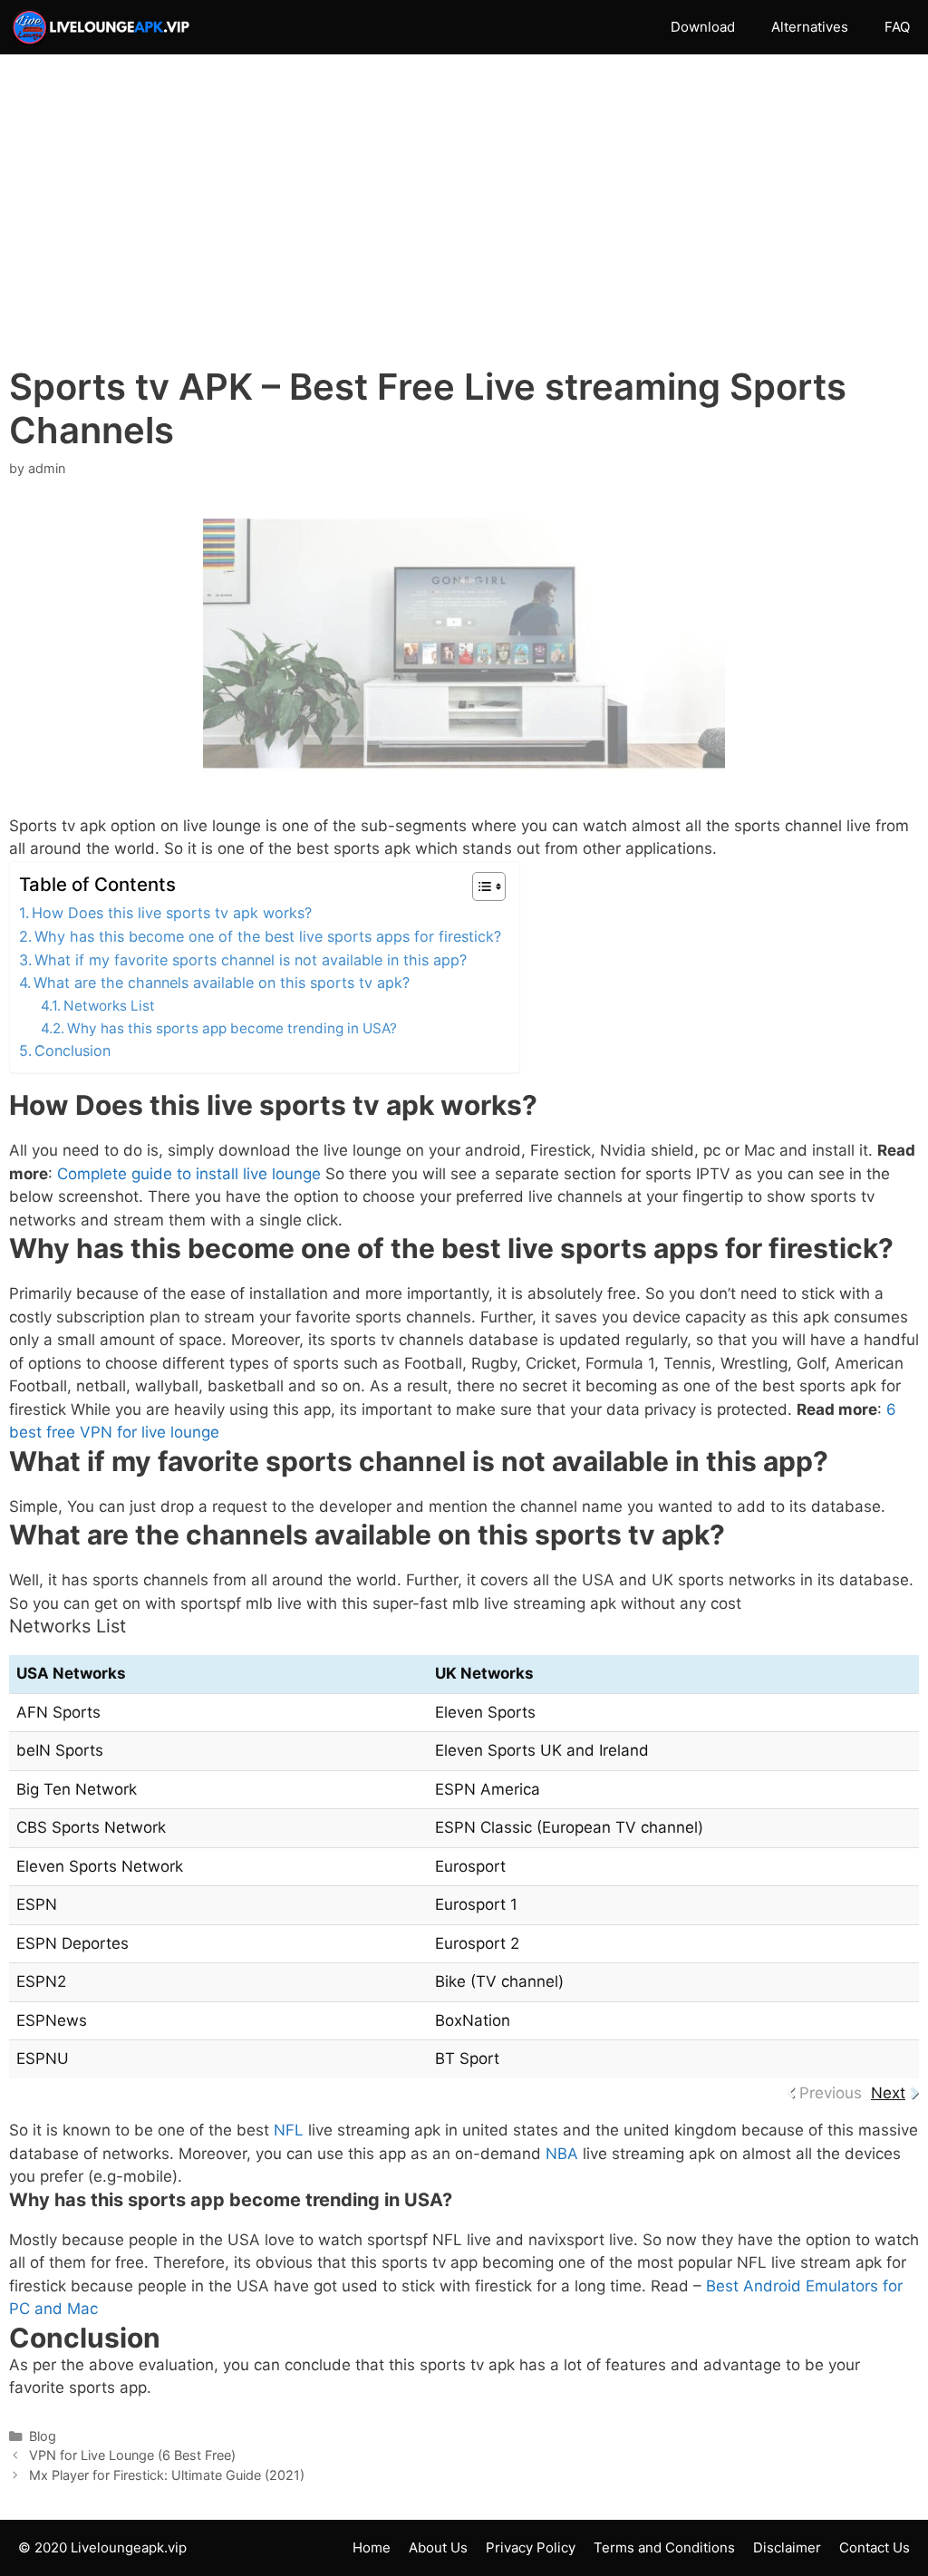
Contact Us (875, 2547)
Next (888, 2093)
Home (372, 2547)
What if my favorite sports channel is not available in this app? (251, 960)
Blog (43, 2436)
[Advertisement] (464, 229)
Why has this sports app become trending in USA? (232, 1028)
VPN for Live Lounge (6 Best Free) (132, 2455)
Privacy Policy (531, 2547)
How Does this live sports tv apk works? (172, 913)
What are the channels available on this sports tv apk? (222, 983)
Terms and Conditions (664, 2547)
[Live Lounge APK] (105, 27)
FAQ (897, 27)
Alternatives (810, 27)
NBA (562, 2154)
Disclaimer (787, 2547)
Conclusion (72, 1051)
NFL (289, 2130)
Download (703, 27)
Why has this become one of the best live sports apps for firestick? (268, 936)
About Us (438, 2547)
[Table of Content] (489, 886)
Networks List (109, 1006)
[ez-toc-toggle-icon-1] (480, 886)
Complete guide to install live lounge (189, 1174)
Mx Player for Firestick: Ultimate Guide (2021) (167, 2475)
